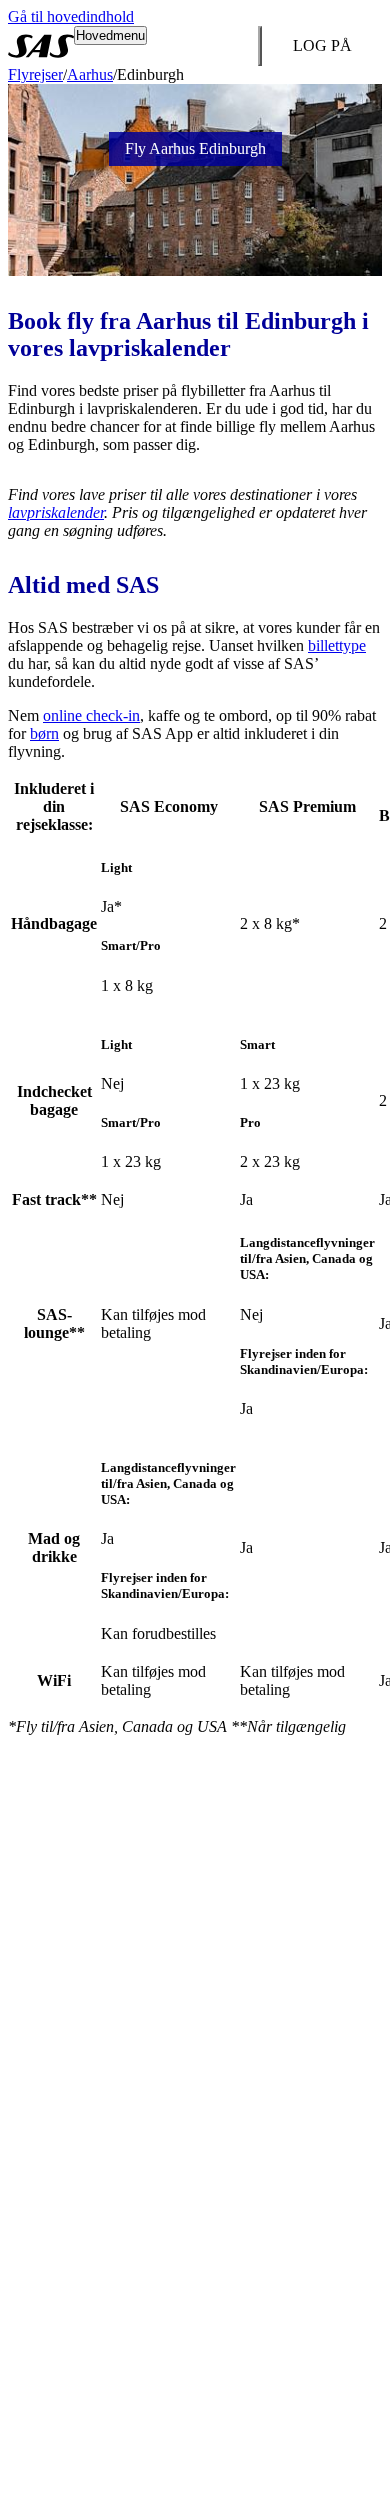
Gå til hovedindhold (71, 16)
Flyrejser (35, 74)
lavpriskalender (56, 512)
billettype (337, 645)
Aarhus (90, 74)
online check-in (91, 715)
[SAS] (41, 46)
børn (44, 733)
